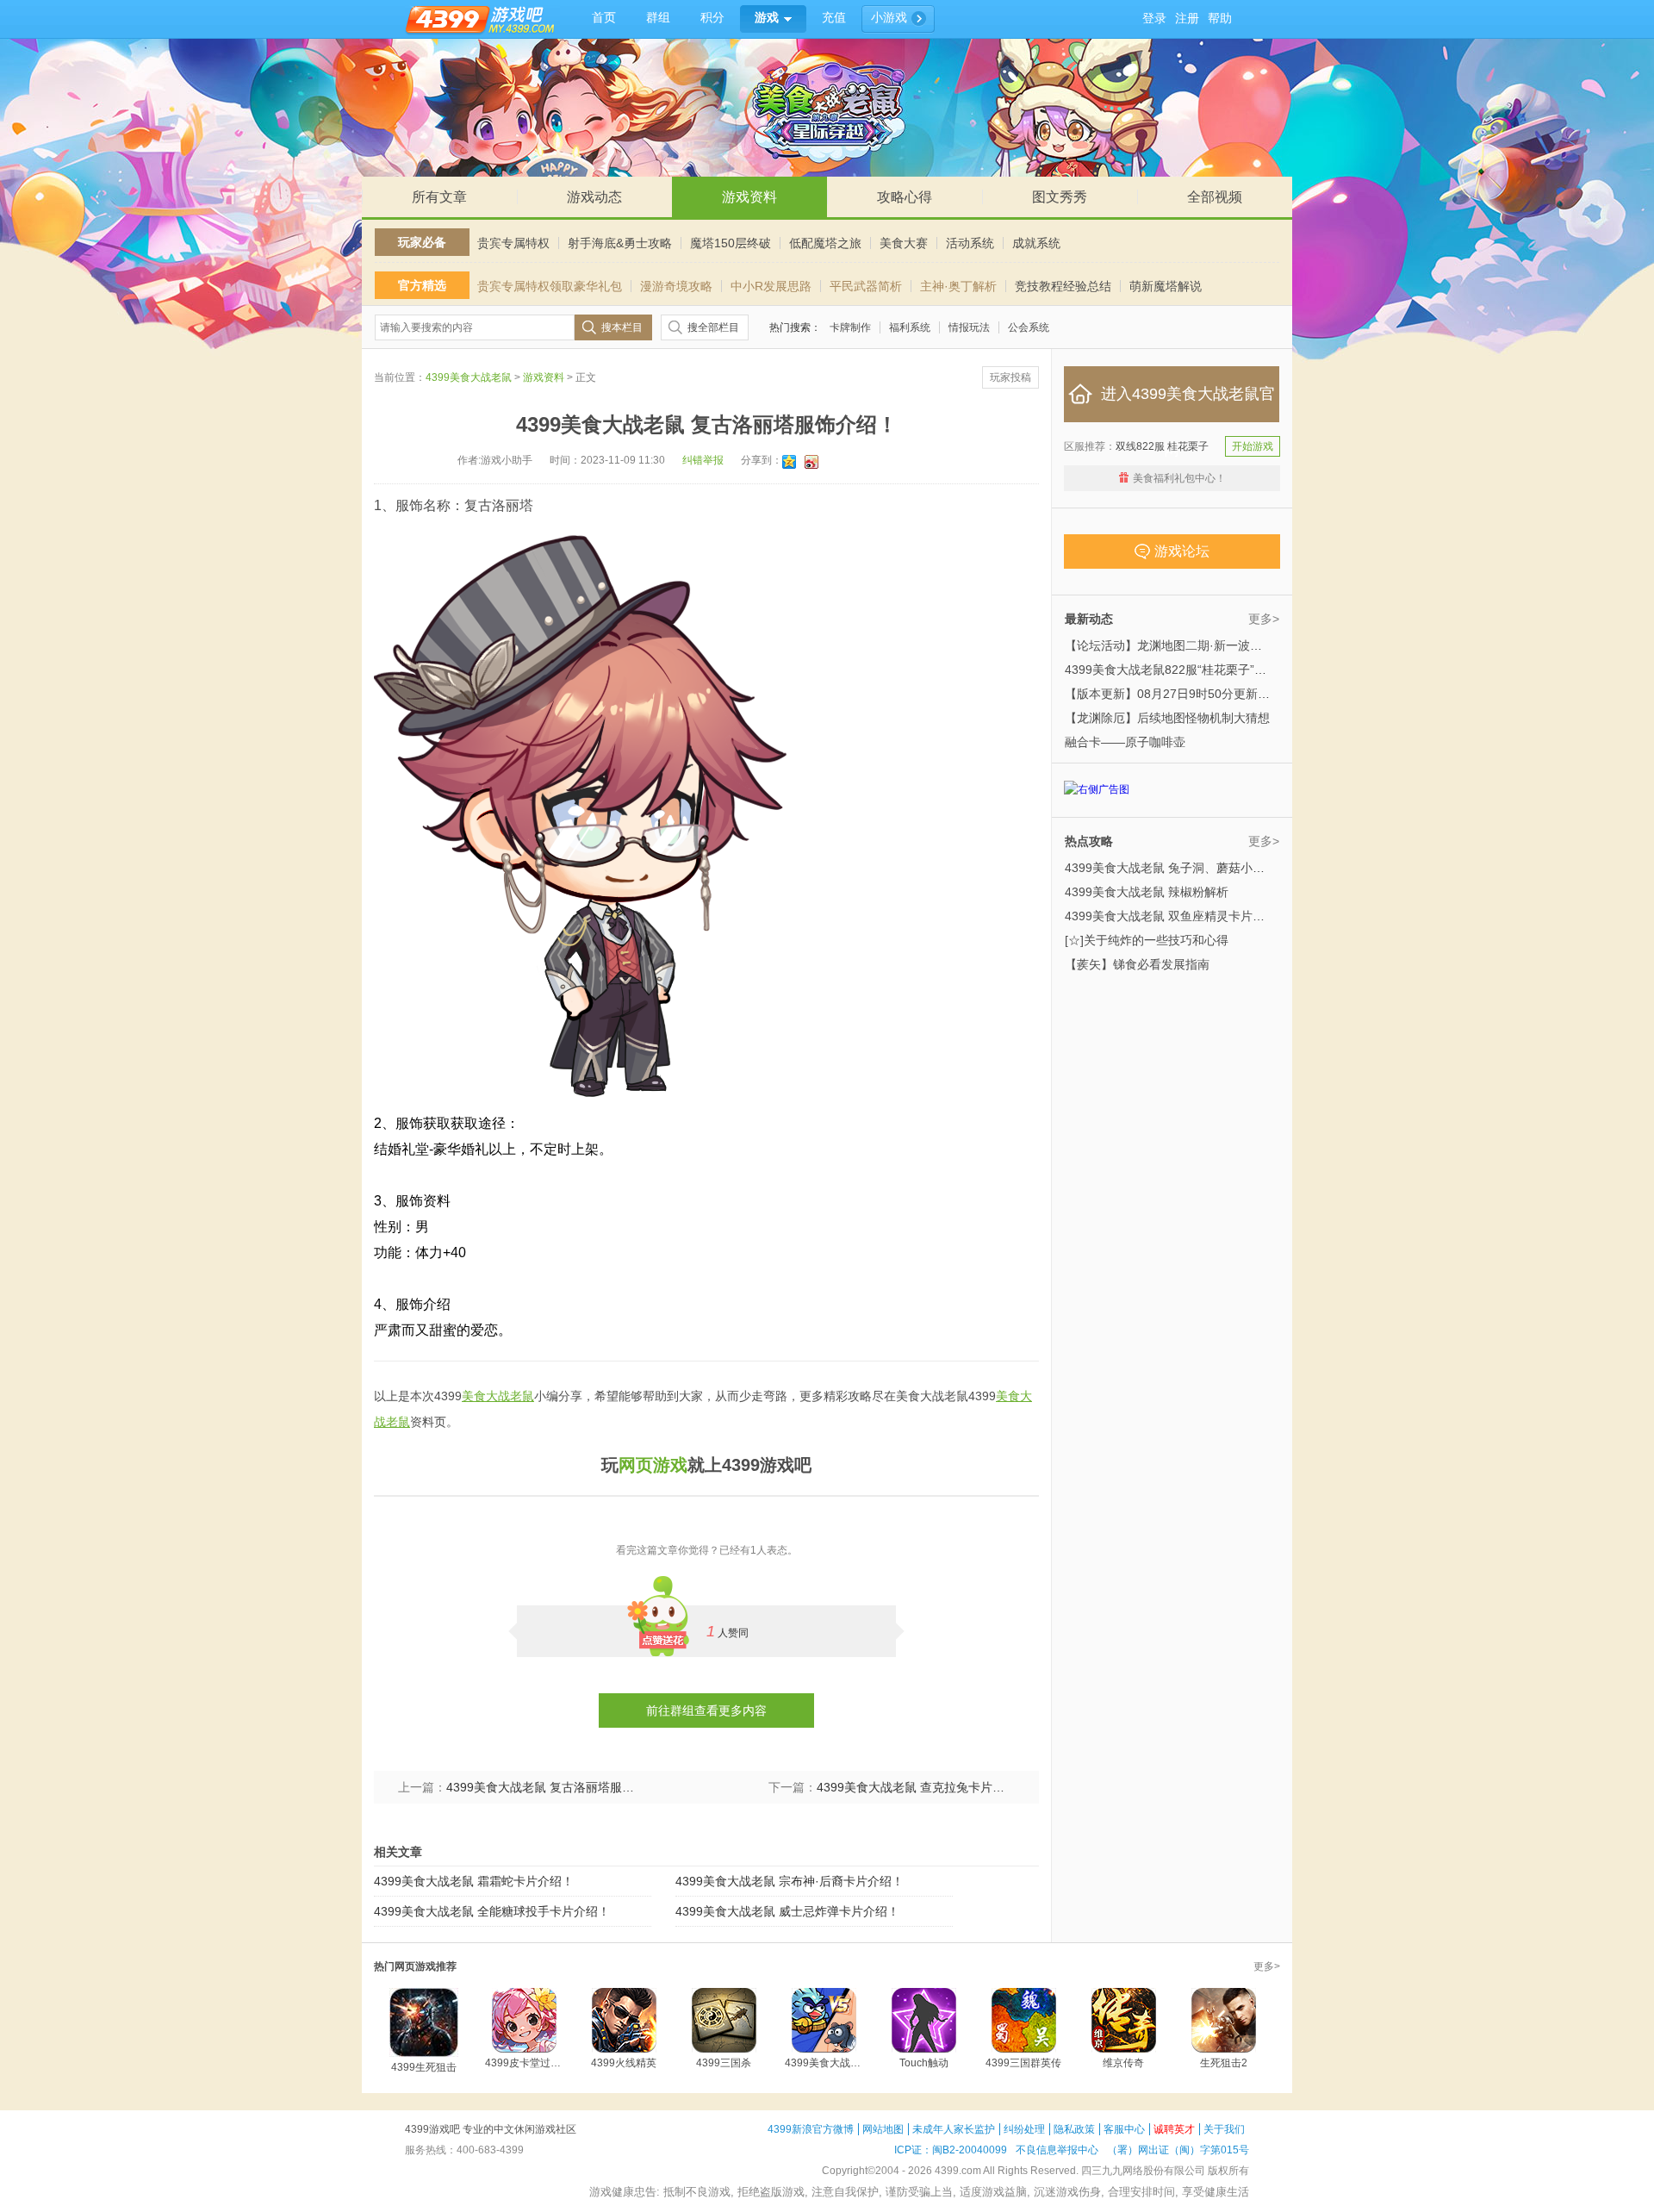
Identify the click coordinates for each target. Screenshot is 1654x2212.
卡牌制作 (850, 327)
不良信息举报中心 (1057, 2150)
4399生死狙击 (424, 2067)
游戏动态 (594, 197)
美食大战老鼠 (498, 1396)
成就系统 (1036, 243)
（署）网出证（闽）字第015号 (1178, 2150)
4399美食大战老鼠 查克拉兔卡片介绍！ (916, 1787)
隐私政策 (1074, 2129)
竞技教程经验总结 (1063, 286)
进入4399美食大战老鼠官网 (1188, 404)
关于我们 (1224, 2129)
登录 (1154, 19)
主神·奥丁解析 (958, 286)
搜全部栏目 (713, 327)
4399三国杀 (724, 2063)
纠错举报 (703, 460)
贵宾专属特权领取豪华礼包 (550, 286)
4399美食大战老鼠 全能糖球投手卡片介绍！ (492, 1911)
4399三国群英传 (1023, 2063)
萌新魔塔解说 (1166, 286)
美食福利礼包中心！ (1179, 478)
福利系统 (910, 327)
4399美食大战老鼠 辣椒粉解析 (1147, 892)
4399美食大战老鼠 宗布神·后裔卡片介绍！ (790, 1881)
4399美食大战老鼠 (469, 377)
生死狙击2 (1224, 2063)
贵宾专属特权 (513, 243)
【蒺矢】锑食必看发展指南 (1137, 964)
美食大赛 (904, 243)
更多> (1264, 619)
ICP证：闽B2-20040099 (951, 2150)
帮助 (1220, 19)
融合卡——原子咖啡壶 (1125, 742)
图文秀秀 (1060, 197)
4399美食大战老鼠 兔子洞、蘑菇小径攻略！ (1183, 868)
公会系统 (1029, 327)
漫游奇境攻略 (676, 286)
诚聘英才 (1174, 2129)
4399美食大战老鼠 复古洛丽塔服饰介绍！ (545, 1787)
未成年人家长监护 (954, 2129)
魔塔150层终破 (731, 243)
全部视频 (1215, 197)
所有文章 (439, 197)
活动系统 (970, 243)
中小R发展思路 (771, 286)
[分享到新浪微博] (813, 462)
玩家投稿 (1010, 377)
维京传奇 (1123, 2063)
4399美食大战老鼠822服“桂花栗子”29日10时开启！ (1203, 670)
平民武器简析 (866, 286)
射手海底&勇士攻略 (620, 243)
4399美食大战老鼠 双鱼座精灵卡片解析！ (1177, 916)
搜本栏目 (622, 327)
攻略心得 (905, 197)
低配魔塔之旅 (825, 243)
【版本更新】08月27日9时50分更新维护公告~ (1189, 694)
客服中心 (1124, 2129)
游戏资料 (749, 197)
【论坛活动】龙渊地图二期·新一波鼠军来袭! (1183, 645)
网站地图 (883, 2129)
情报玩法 (969, 327)
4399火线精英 (624, 2063)
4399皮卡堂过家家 (524, 2063)
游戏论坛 (1182, 551)
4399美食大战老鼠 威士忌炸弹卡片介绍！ (787, 1911)
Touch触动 (924, 2063)
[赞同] (663, 1611)
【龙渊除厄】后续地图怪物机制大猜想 (1167, 718)
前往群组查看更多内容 (706, 1710)
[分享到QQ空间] (790, 462)
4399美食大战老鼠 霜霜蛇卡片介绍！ (474, 1881)
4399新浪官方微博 (811, 2129)
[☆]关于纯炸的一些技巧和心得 (1147, 940)
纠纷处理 (1024, 2129)
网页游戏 (653, 1465)
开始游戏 (1253, 446)
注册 (1187, 19)
